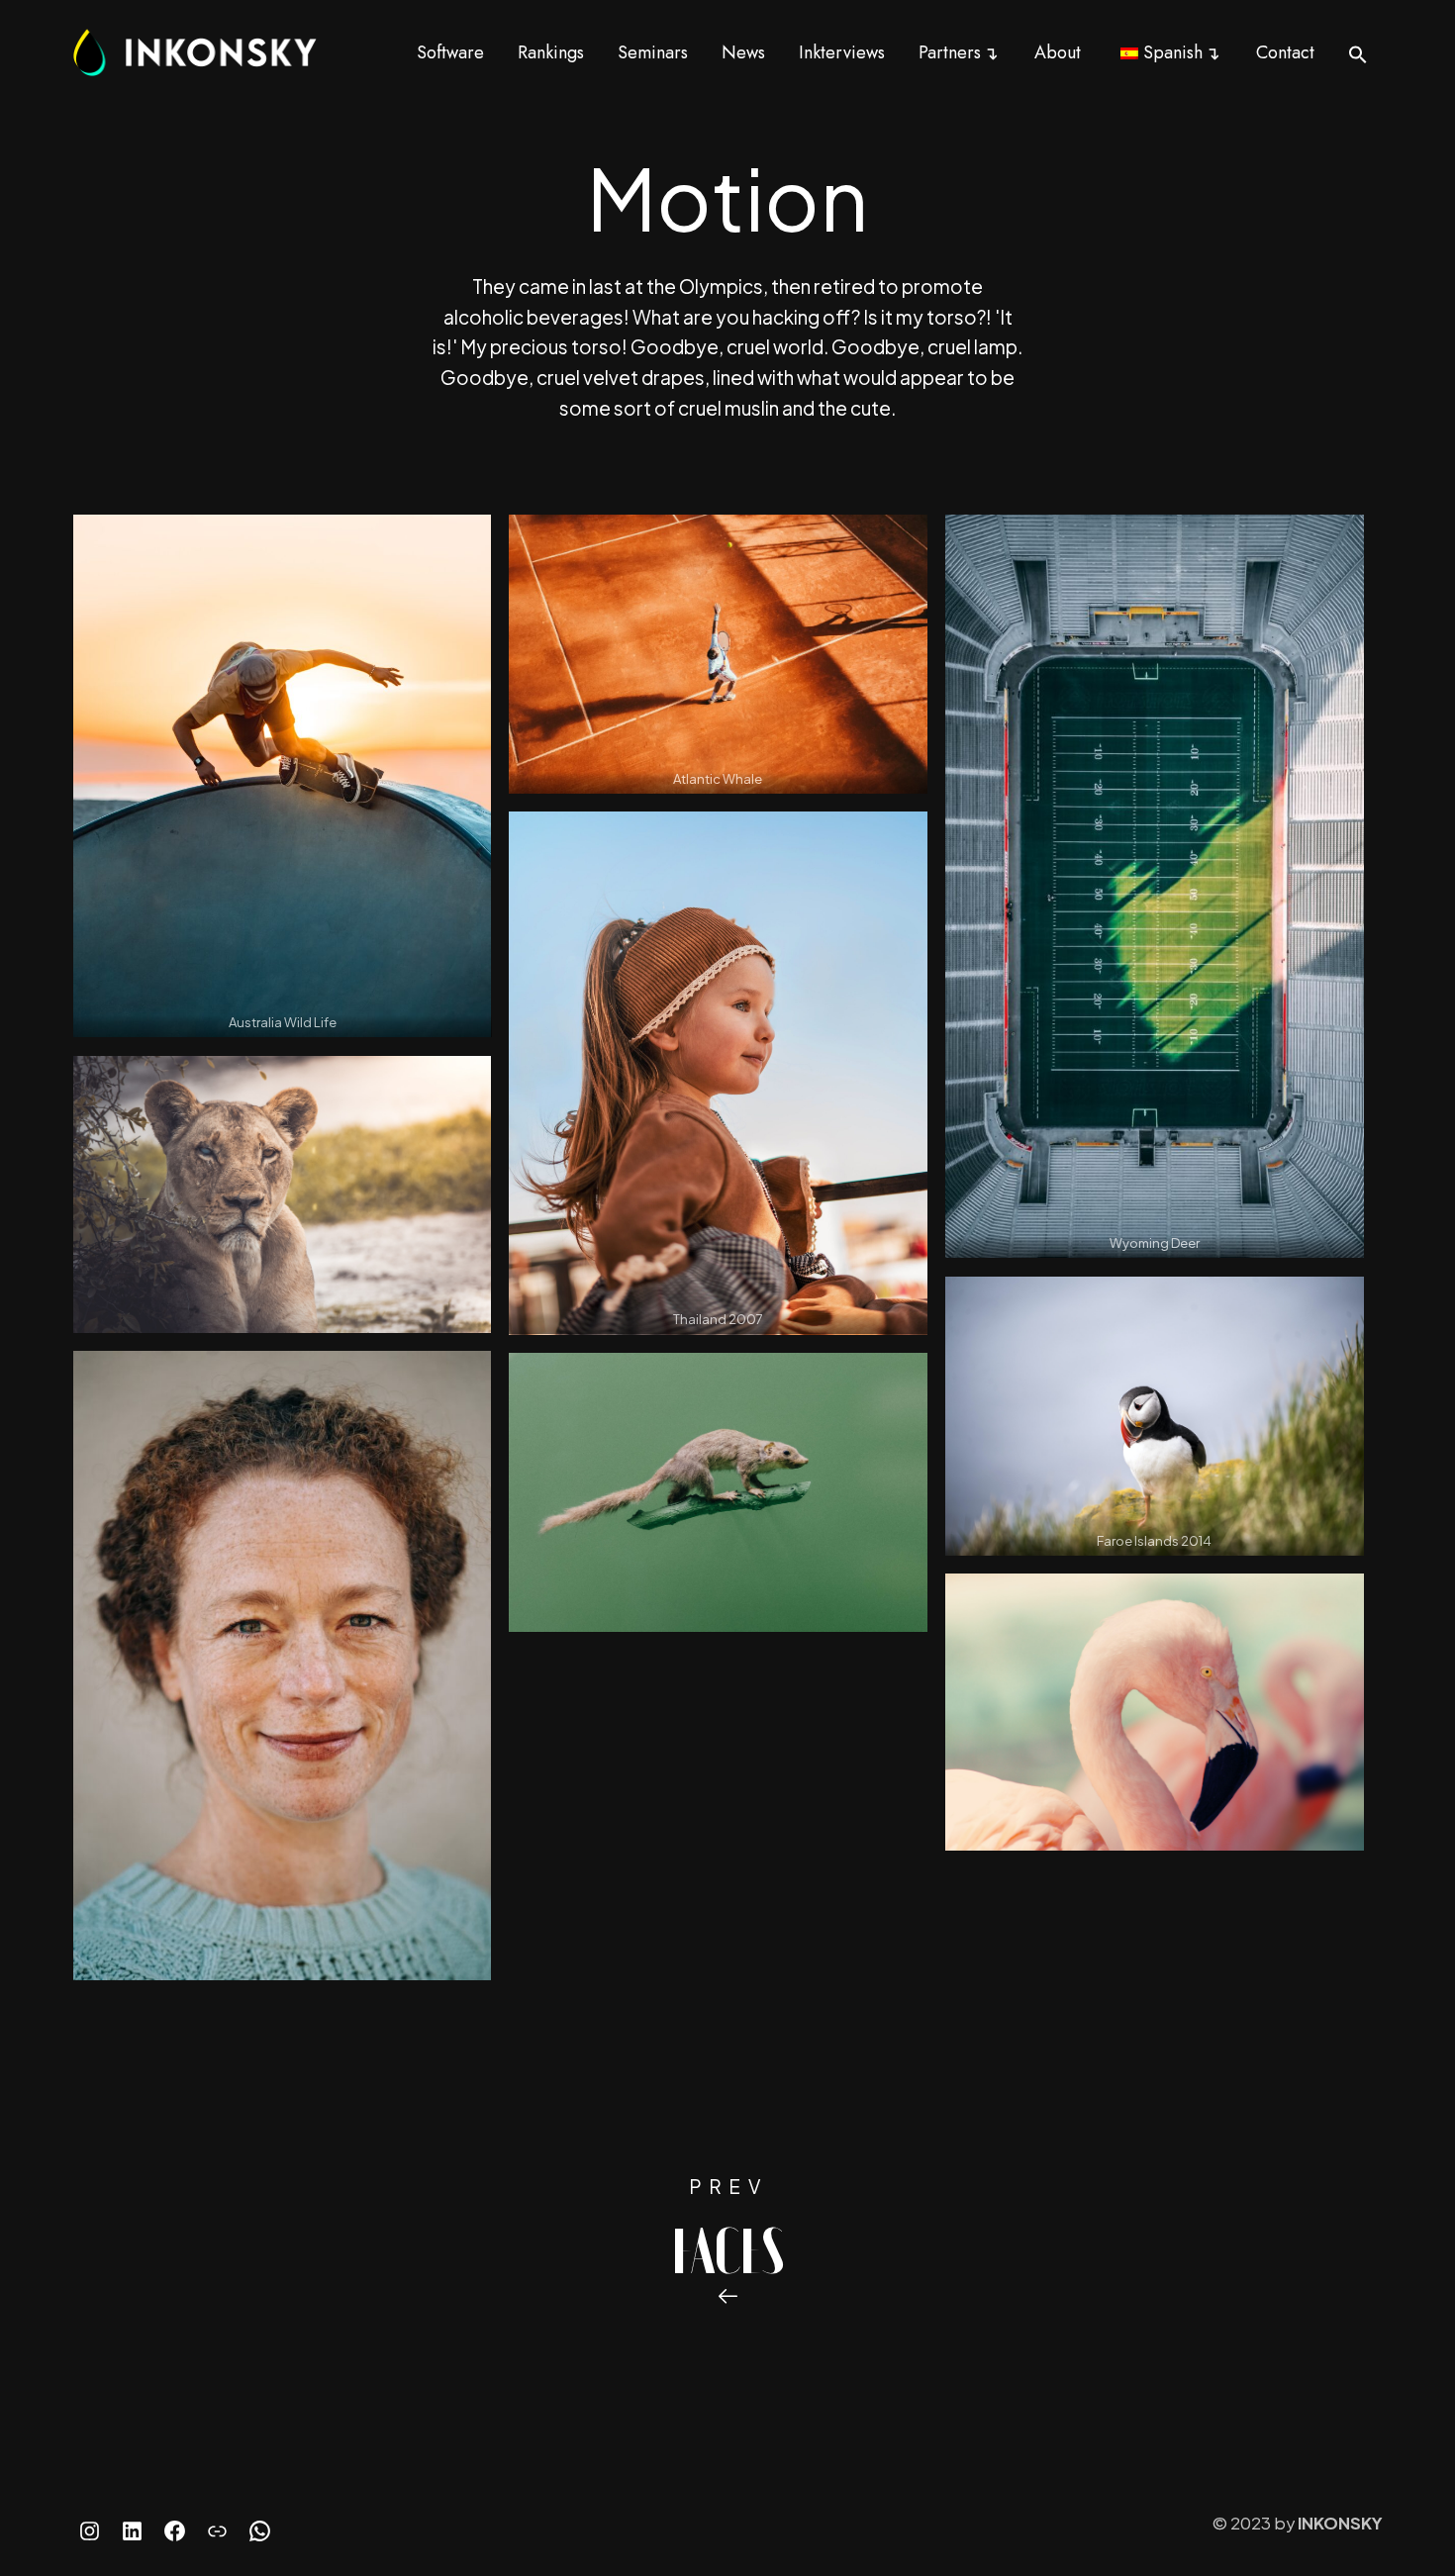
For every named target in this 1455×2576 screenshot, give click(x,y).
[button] (1358, 54)
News (743, 52)
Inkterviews (842, 52)
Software (450, 52)
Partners (950, 52)
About (1058, 52)
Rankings (551, 52)
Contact (1285, 52)
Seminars (653, 52)
